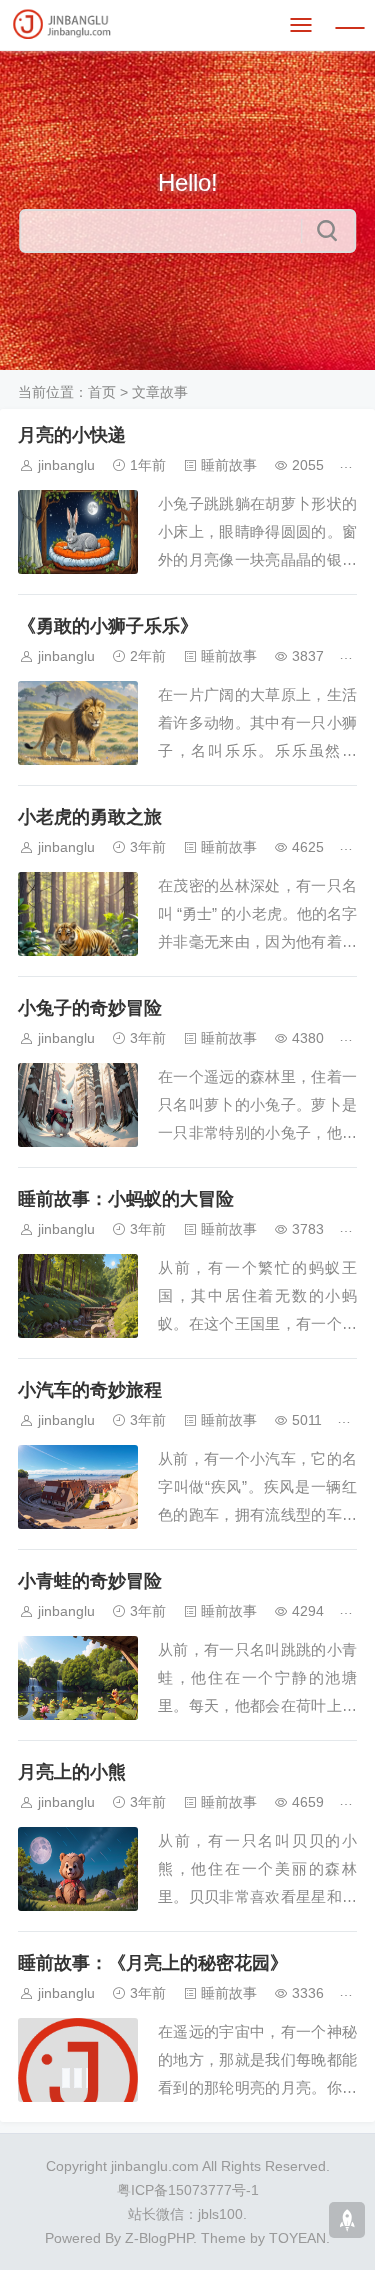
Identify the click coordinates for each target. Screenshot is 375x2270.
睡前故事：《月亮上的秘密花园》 (153, 1963)
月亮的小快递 (72, 435)
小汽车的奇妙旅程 (90, 1390)
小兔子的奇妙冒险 (90, 1008)
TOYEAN (297, 2238)
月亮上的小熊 (72, 1772)
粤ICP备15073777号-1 (188, 2190)
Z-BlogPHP (159, 2238)
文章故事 (160, 392)
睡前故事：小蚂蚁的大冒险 (126, 1199)
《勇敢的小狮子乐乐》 (108, 626)
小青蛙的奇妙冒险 (90, 1581)
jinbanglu (66, 465)
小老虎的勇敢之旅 (90, 817)
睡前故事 (229, 465)
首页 (102, 392)
